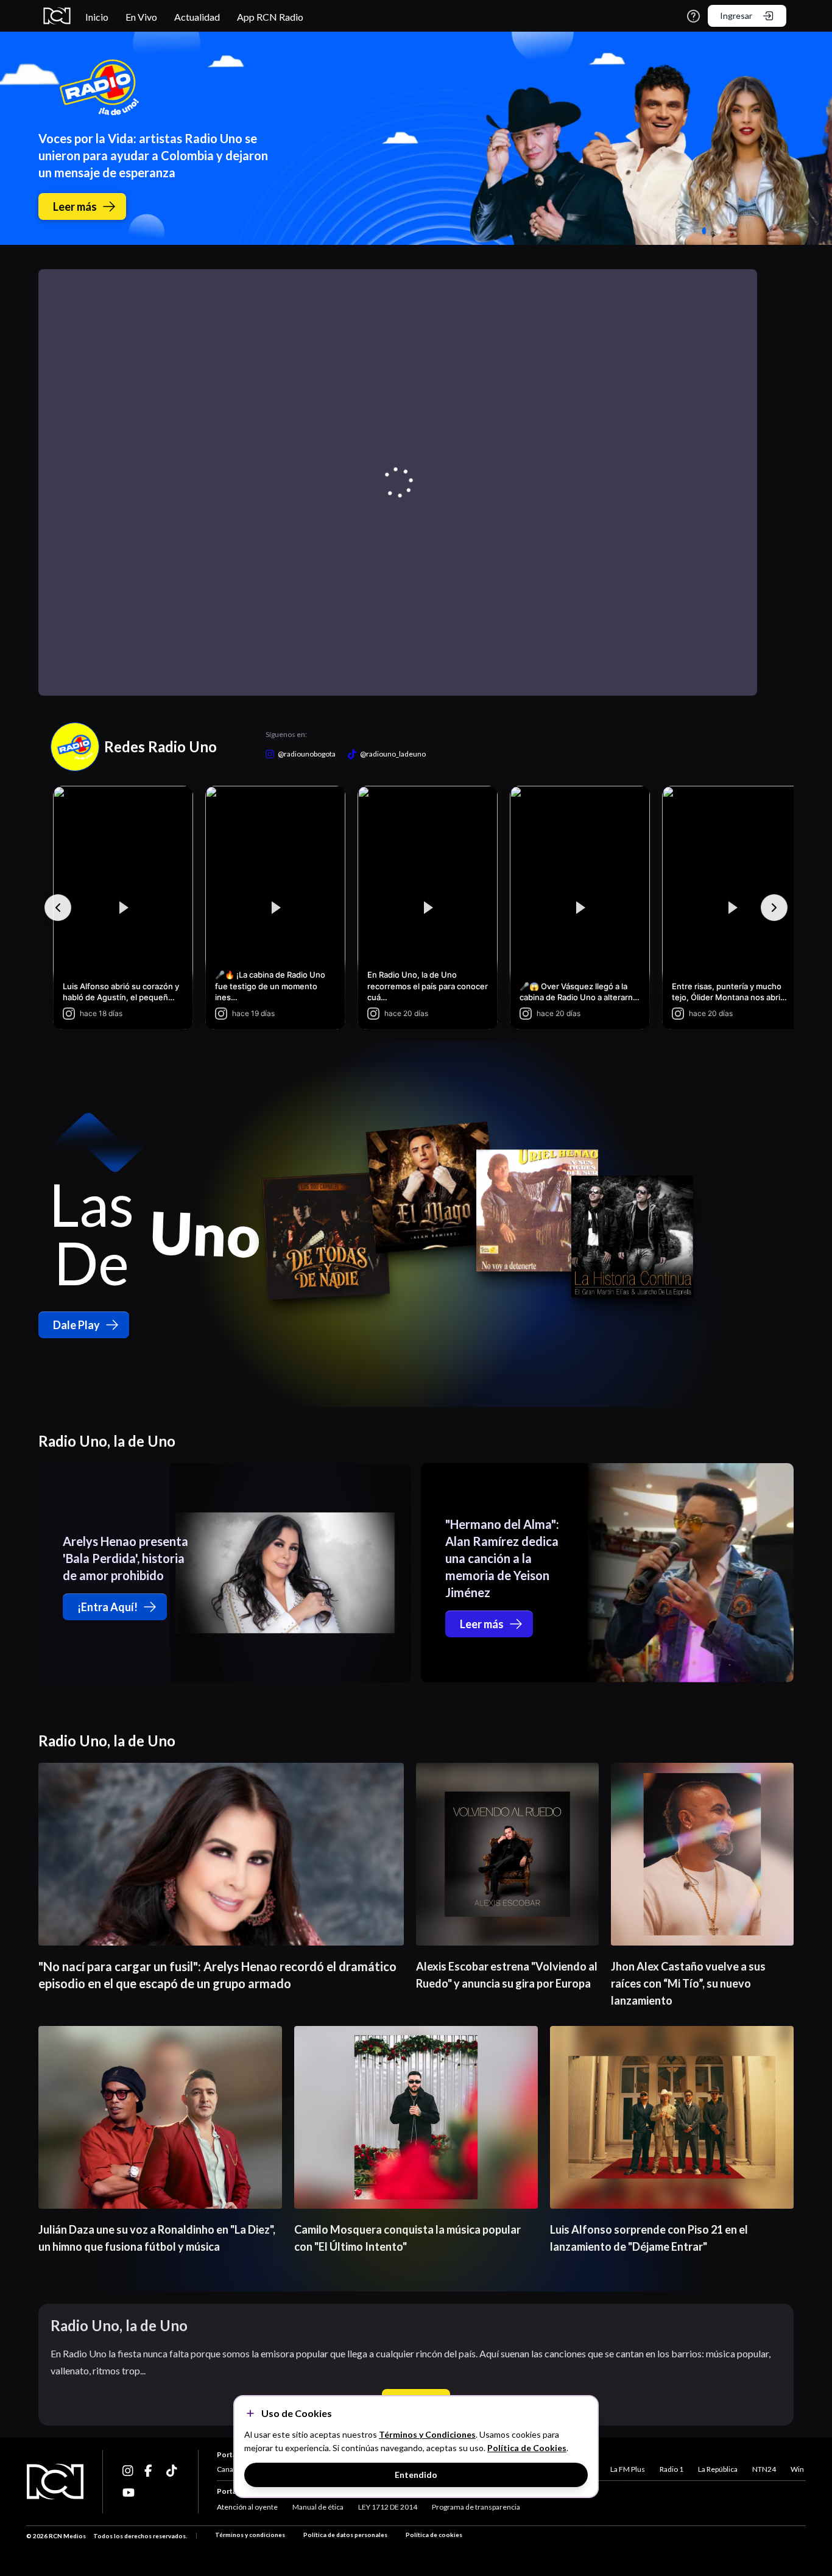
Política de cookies (434, 2535)
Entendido (416, 2475)
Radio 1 (672, 2469)
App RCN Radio (270, 17)
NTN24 (764, 2469)
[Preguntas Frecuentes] (693, 16)
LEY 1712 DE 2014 (388, 2507)
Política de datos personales (345, 2535)
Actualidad (197, 17)
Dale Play (76, 1325)
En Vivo (141, 17)
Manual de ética (318, 2507)
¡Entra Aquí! (108, 1607)
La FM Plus (628, 2469)
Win (797, 2469)
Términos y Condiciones (427, 2434)
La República (718, 2469)
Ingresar (736, 16)
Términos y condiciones (250, 2535)
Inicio (97, 17)
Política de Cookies (527, 2448)
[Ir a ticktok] (129, 2471)
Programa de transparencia (476, 2507)
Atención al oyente (247, 2507)
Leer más (75, 206)
